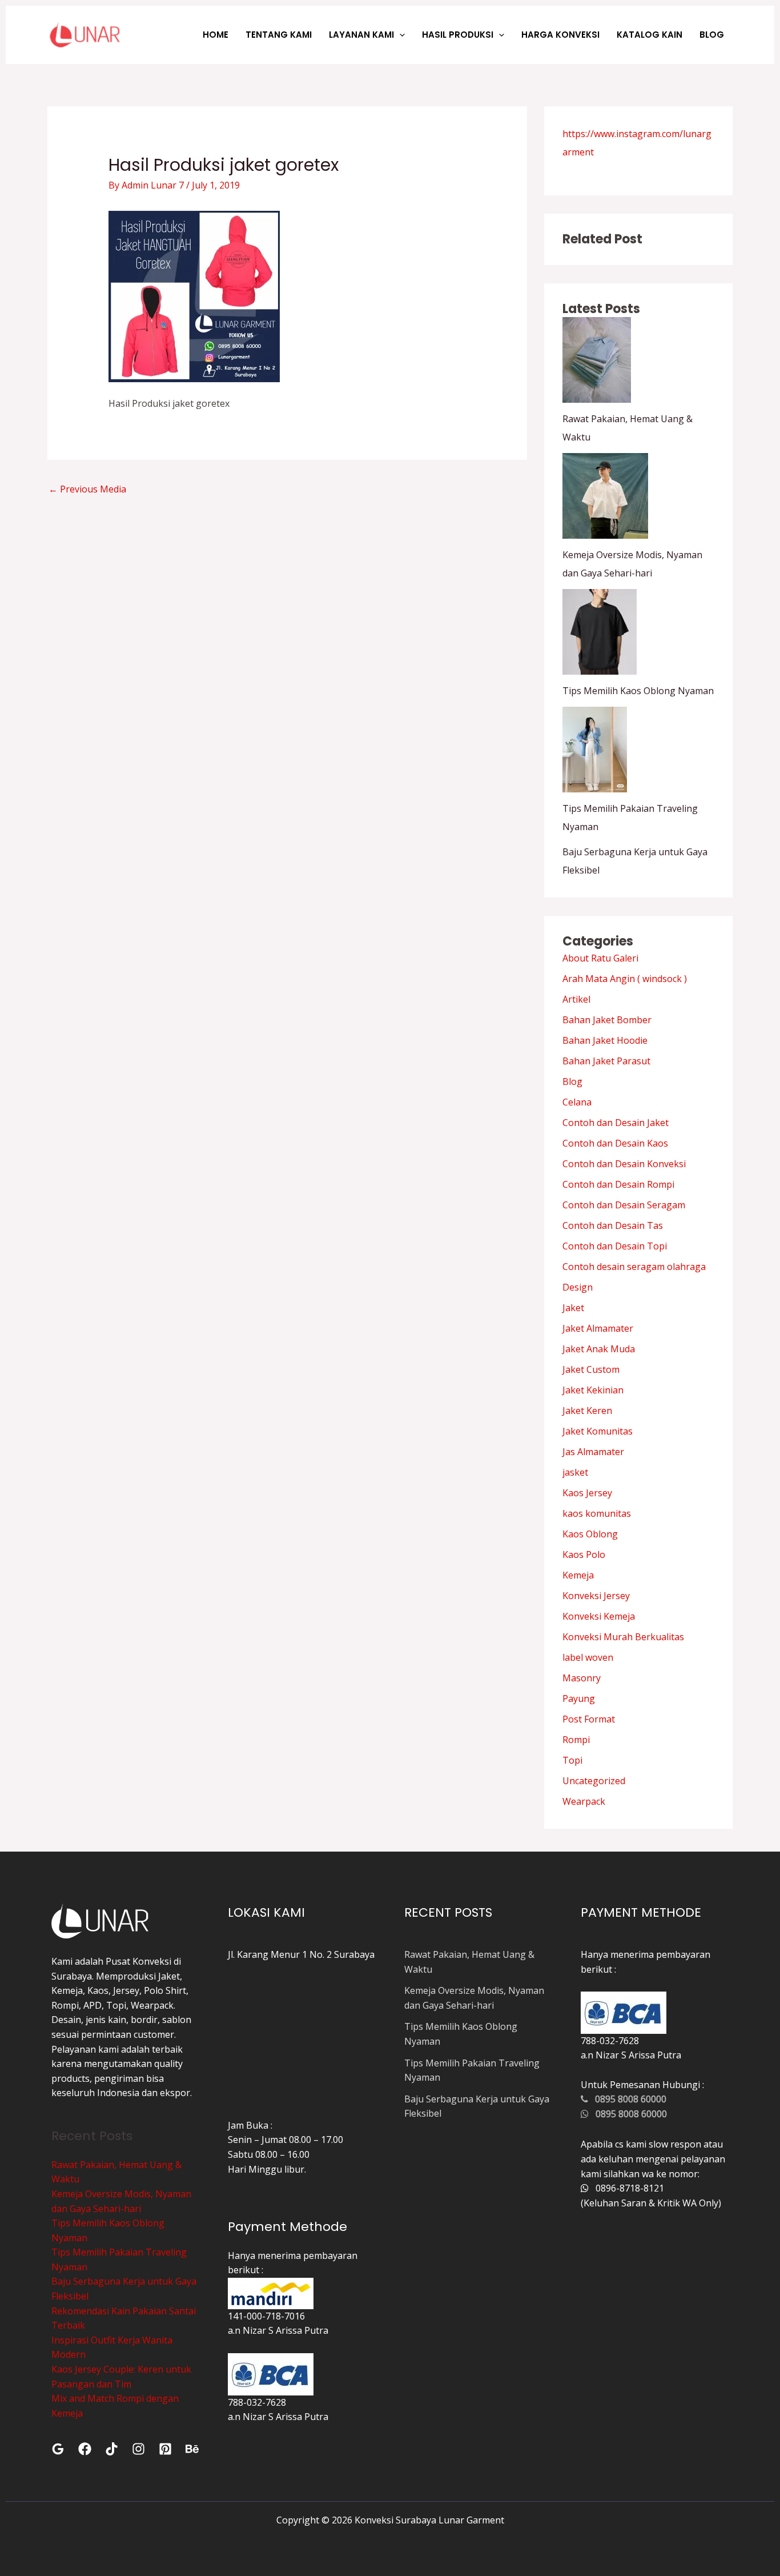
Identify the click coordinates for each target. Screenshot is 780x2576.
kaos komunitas (597, 1513)
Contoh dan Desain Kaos (615, 1143)
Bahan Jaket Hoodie (605, 1040)
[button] (399, 35)
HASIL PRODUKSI (458, 35)
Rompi (576, 1740)
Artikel (576, 999)
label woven (588, 1657)
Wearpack (584, 1801)
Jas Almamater (593, 1452)
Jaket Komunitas (598, 1431)
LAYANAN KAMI (361, 35)
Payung (579, 1698)
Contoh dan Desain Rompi (618, 1184)
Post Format (589, 1719)
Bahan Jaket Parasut (606, 1061)
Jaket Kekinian (593, 1390)
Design (578, 1287)
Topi (572, 1760)
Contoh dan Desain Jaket (616, 1123)
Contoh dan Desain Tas (613, 1225)
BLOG (712, 35)
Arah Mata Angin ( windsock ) (625, 979)
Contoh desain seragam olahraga (634, 1267)
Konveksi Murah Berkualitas (623, 1637)
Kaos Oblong (590, 1534)
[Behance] (192, 2449)
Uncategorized (594, 1781)
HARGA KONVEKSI (560, 35)
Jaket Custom (591, 1369)
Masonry (582, 1678)
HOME (216, 35)
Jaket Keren (587, 1411)
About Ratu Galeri (600, 958)
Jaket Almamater (598, 1328)
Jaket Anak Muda (599, 1349)
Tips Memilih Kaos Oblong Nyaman (638, 691)
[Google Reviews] (58, 2449)
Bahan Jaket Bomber (607, 1020)
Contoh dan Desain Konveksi (624, 1164)
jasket (575, 1472)
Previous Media (87, 489)
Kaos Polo (584, 1555)
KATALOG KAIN (650, 35)
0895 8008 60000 (627, 2099)
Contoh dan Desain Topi (615, 1246)
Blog (572, 1081)
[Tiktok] (112, 2449)
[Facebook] (85, 2449)
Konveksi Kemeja (599, 1616)
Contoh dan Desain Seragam (624, 1205)
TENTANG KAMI (279, 35)
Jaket (573, 1308)
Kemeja (578, 1575)
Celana (577, 1102)
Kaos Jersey (587, 1493)
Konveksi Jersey (596, 1596)
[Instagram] (138, 2449)
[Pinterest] (165, 2449)
